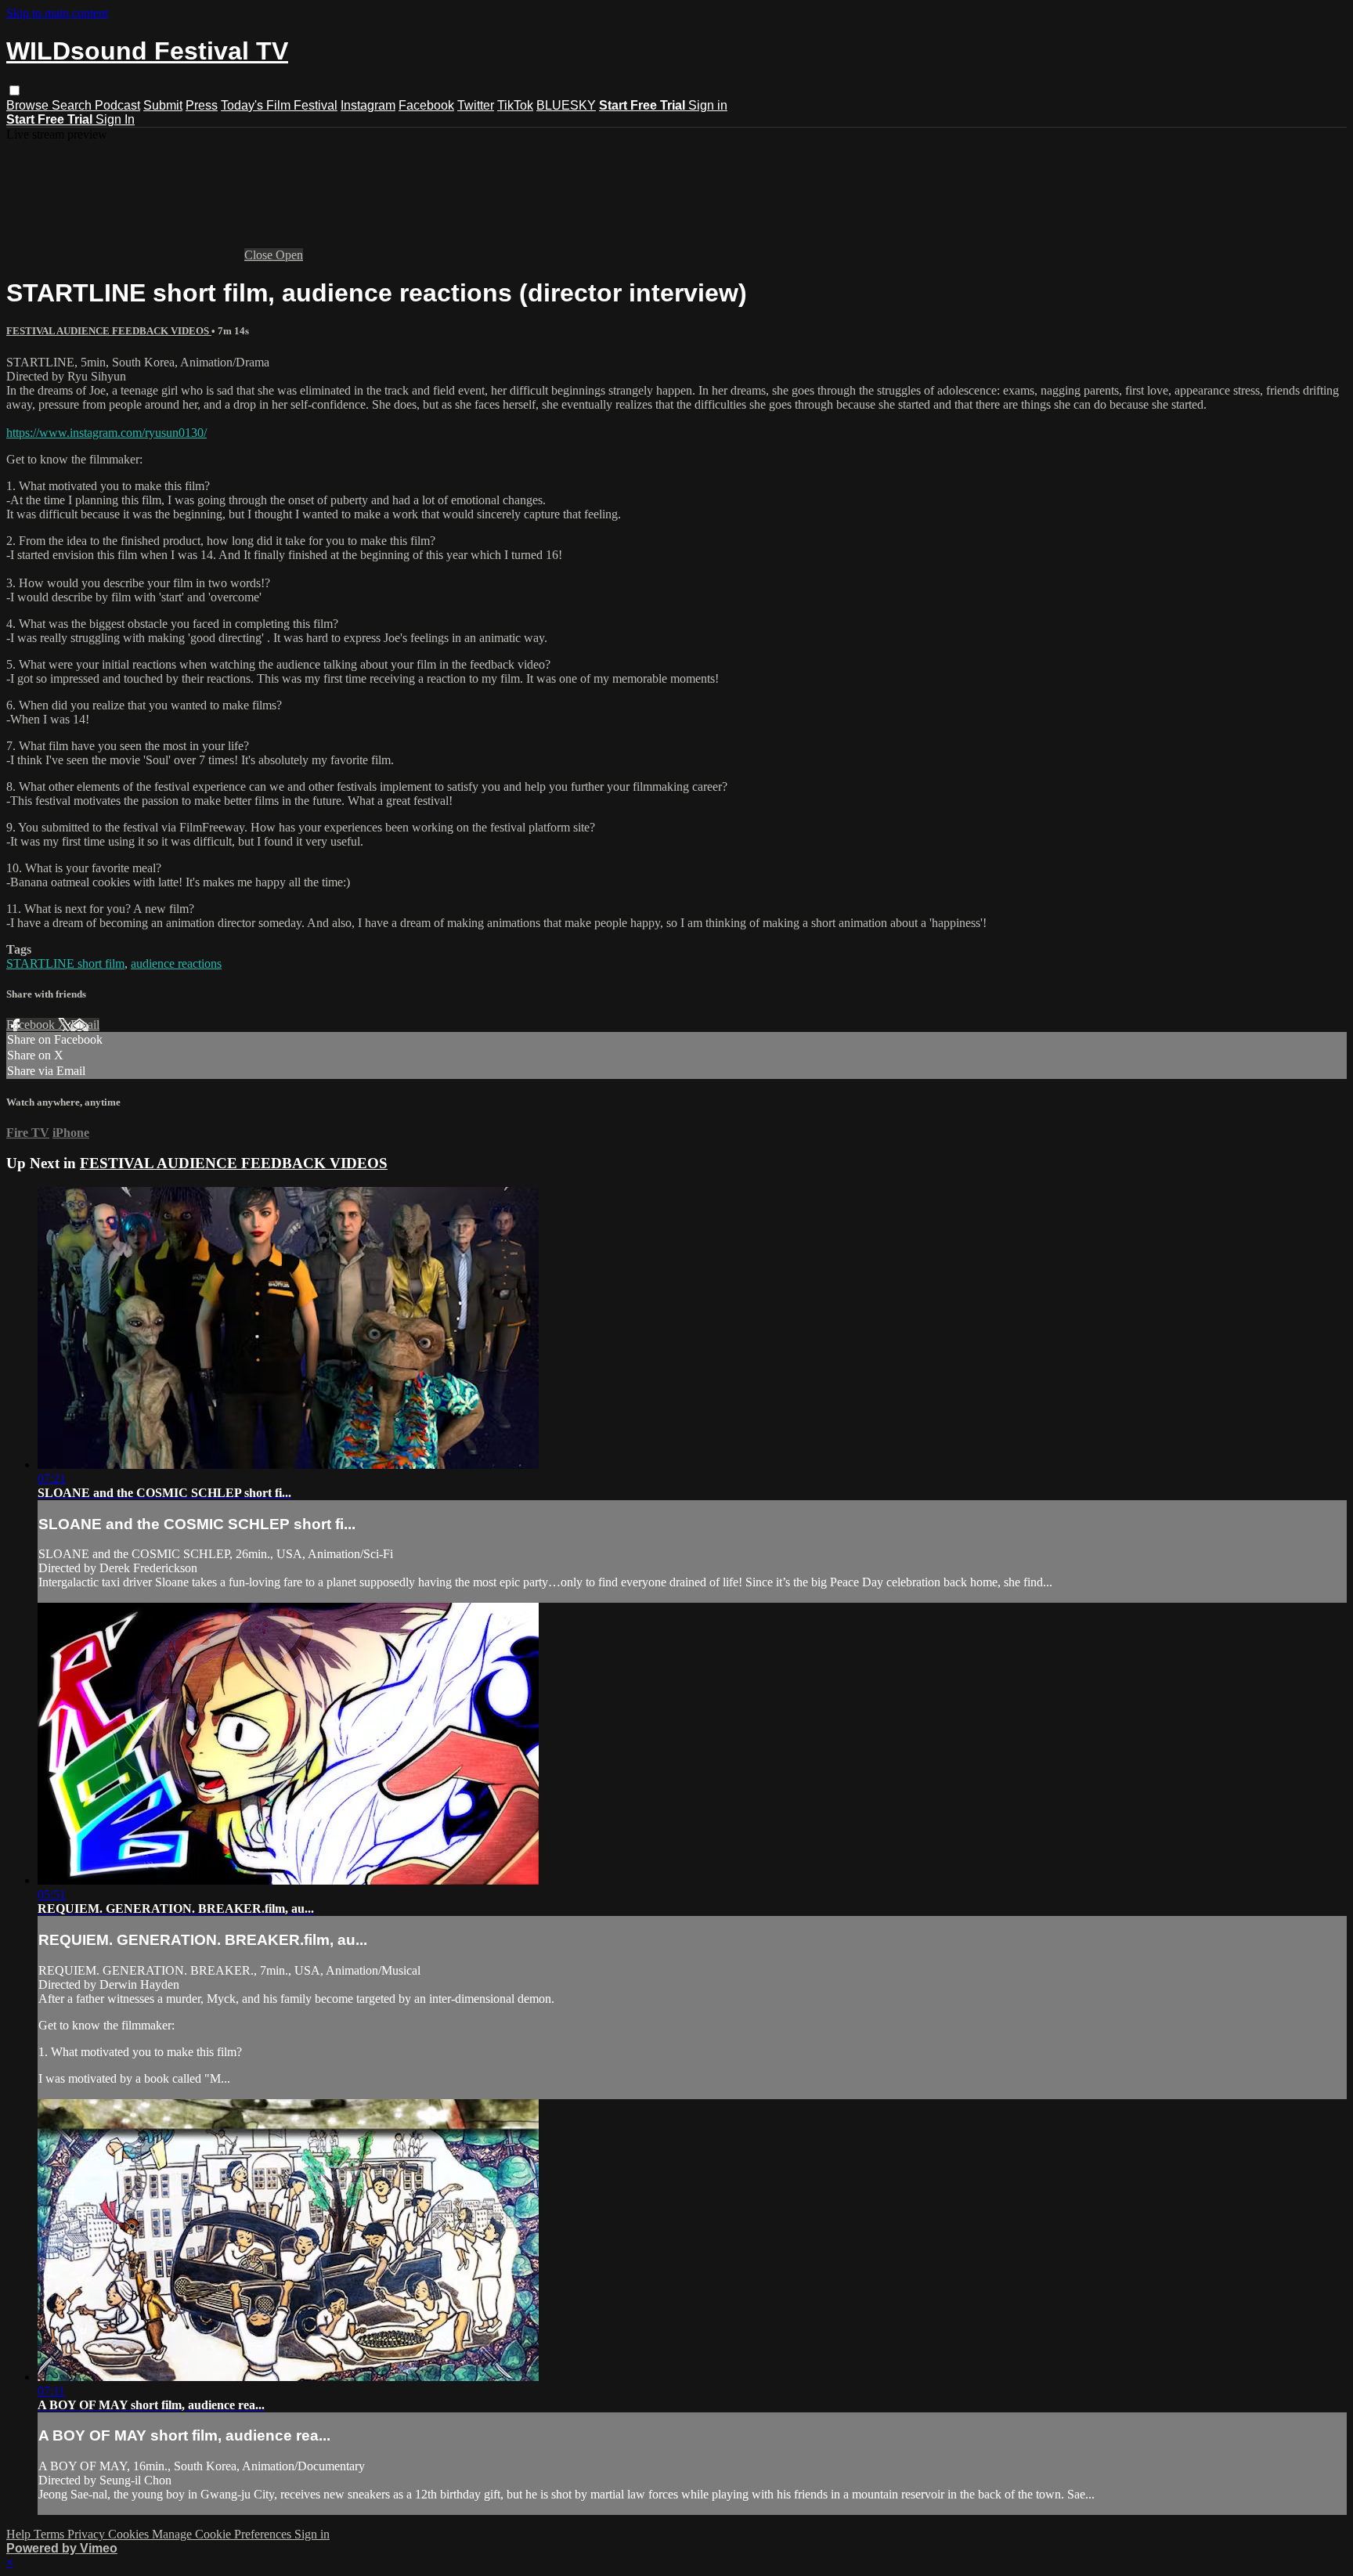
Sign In (115, 119)
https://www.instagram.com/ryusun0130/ (106, 433)
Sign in (708, 105)
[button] (14, 90)
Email (85, 1025)
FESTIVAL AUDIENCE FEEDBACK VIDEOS (109, 331)
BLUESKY (566, 105)
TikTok (515, 105)
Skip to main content (57, 13)
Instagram (368, 105)
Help (20, 2534)
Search (73, 105)
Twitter (476, 105)
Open (289, 255)
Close (260, 255)
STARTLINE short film (65, 963)
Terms (51, 2534)
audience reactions (176, 963)
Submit (163, 105)
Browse (29, 105)
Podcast (117, 105)
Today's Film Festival (279, 105)
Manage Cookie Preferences (223, 2534)
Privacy (88, 2534)
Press (202, 105)
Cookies (130, 2534)
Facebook (426, 105)
